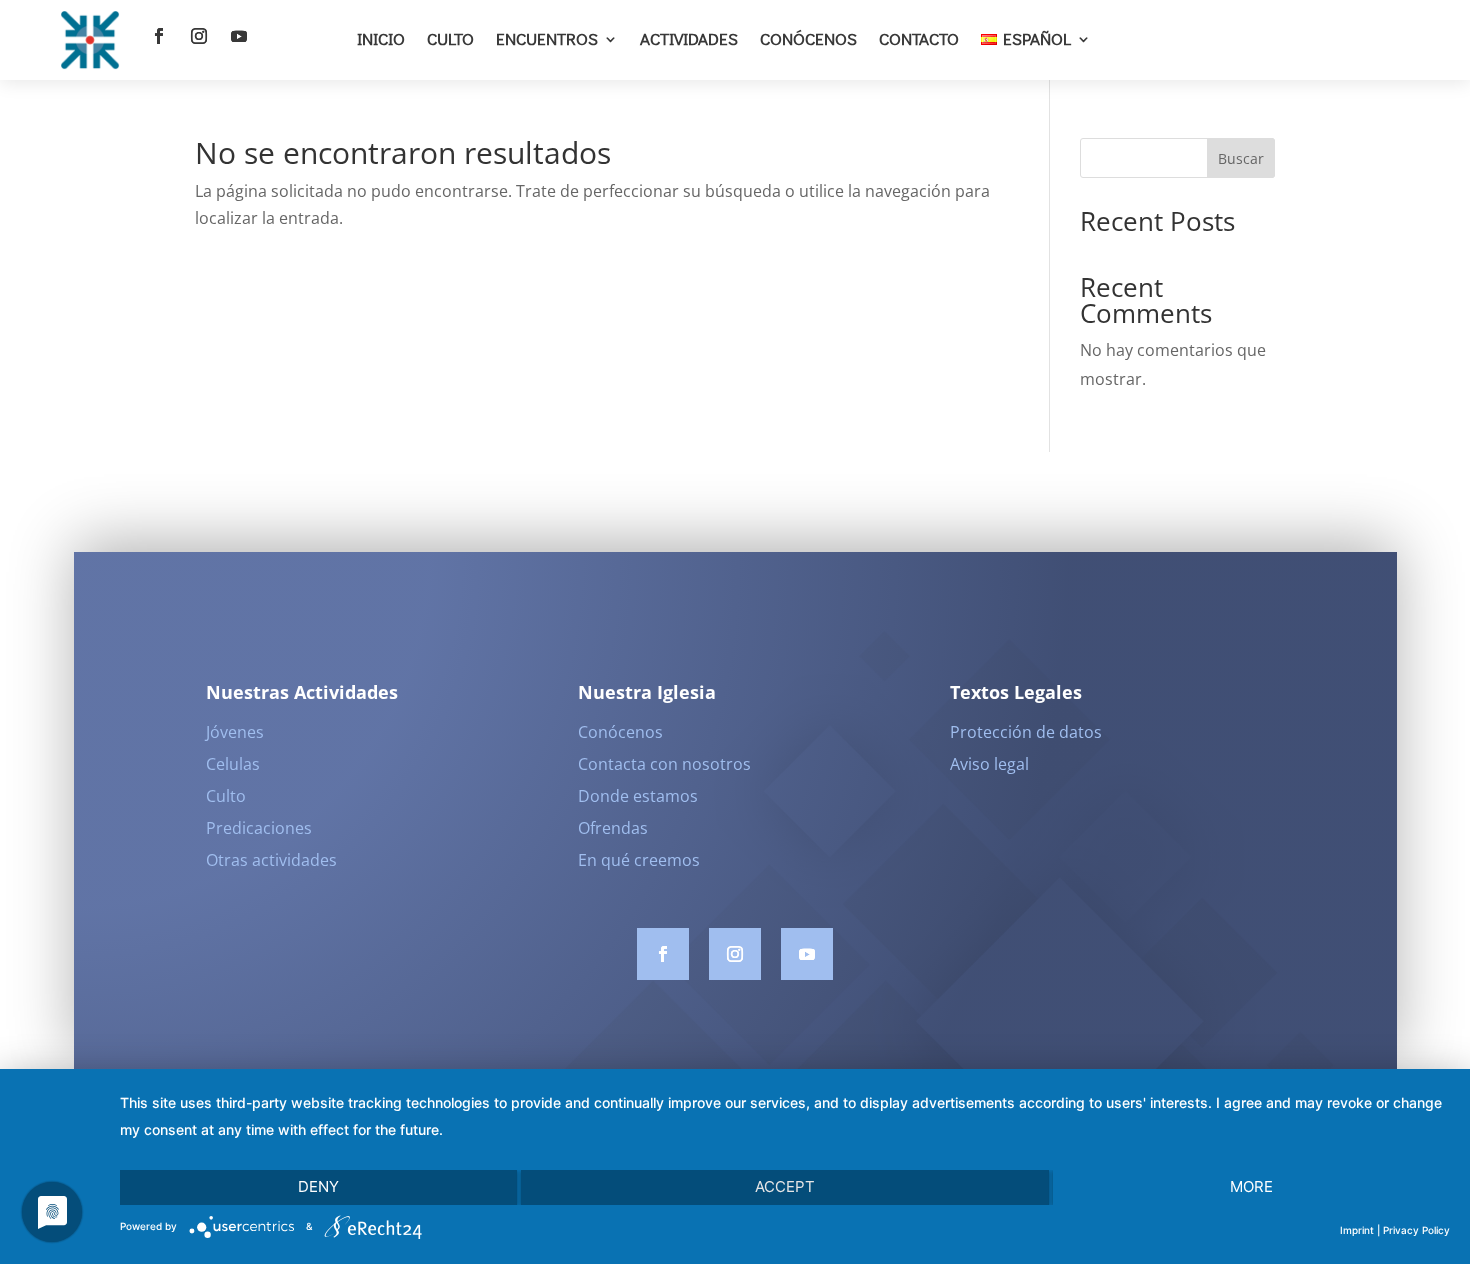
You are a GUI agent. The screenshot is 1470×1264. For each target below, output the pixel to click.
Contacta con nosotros (664, 764)
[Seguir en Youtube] (239, 36)
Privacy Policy (1416, 1230)
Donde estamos (638, 796)
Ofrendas (613, 828)
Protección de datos (1026, 732)
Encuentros (547, 38)
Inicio (381, 38)
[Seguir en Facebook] (159, 36)
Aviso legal (989, 764)
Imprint (1357, 1230)
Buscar (1241, 158)
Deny (318, 1186)
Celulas (233, 764)
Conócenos (808, 38)
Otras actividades (271, 860)
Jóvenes (235, 732)
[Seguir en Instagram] (199, 36)
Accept (785, 1186)
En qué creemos (639, 860)
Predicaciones (259, 828)
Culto (450, 38)
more (1251, 1186)
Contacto (919, 38)
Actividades (689, 38)
